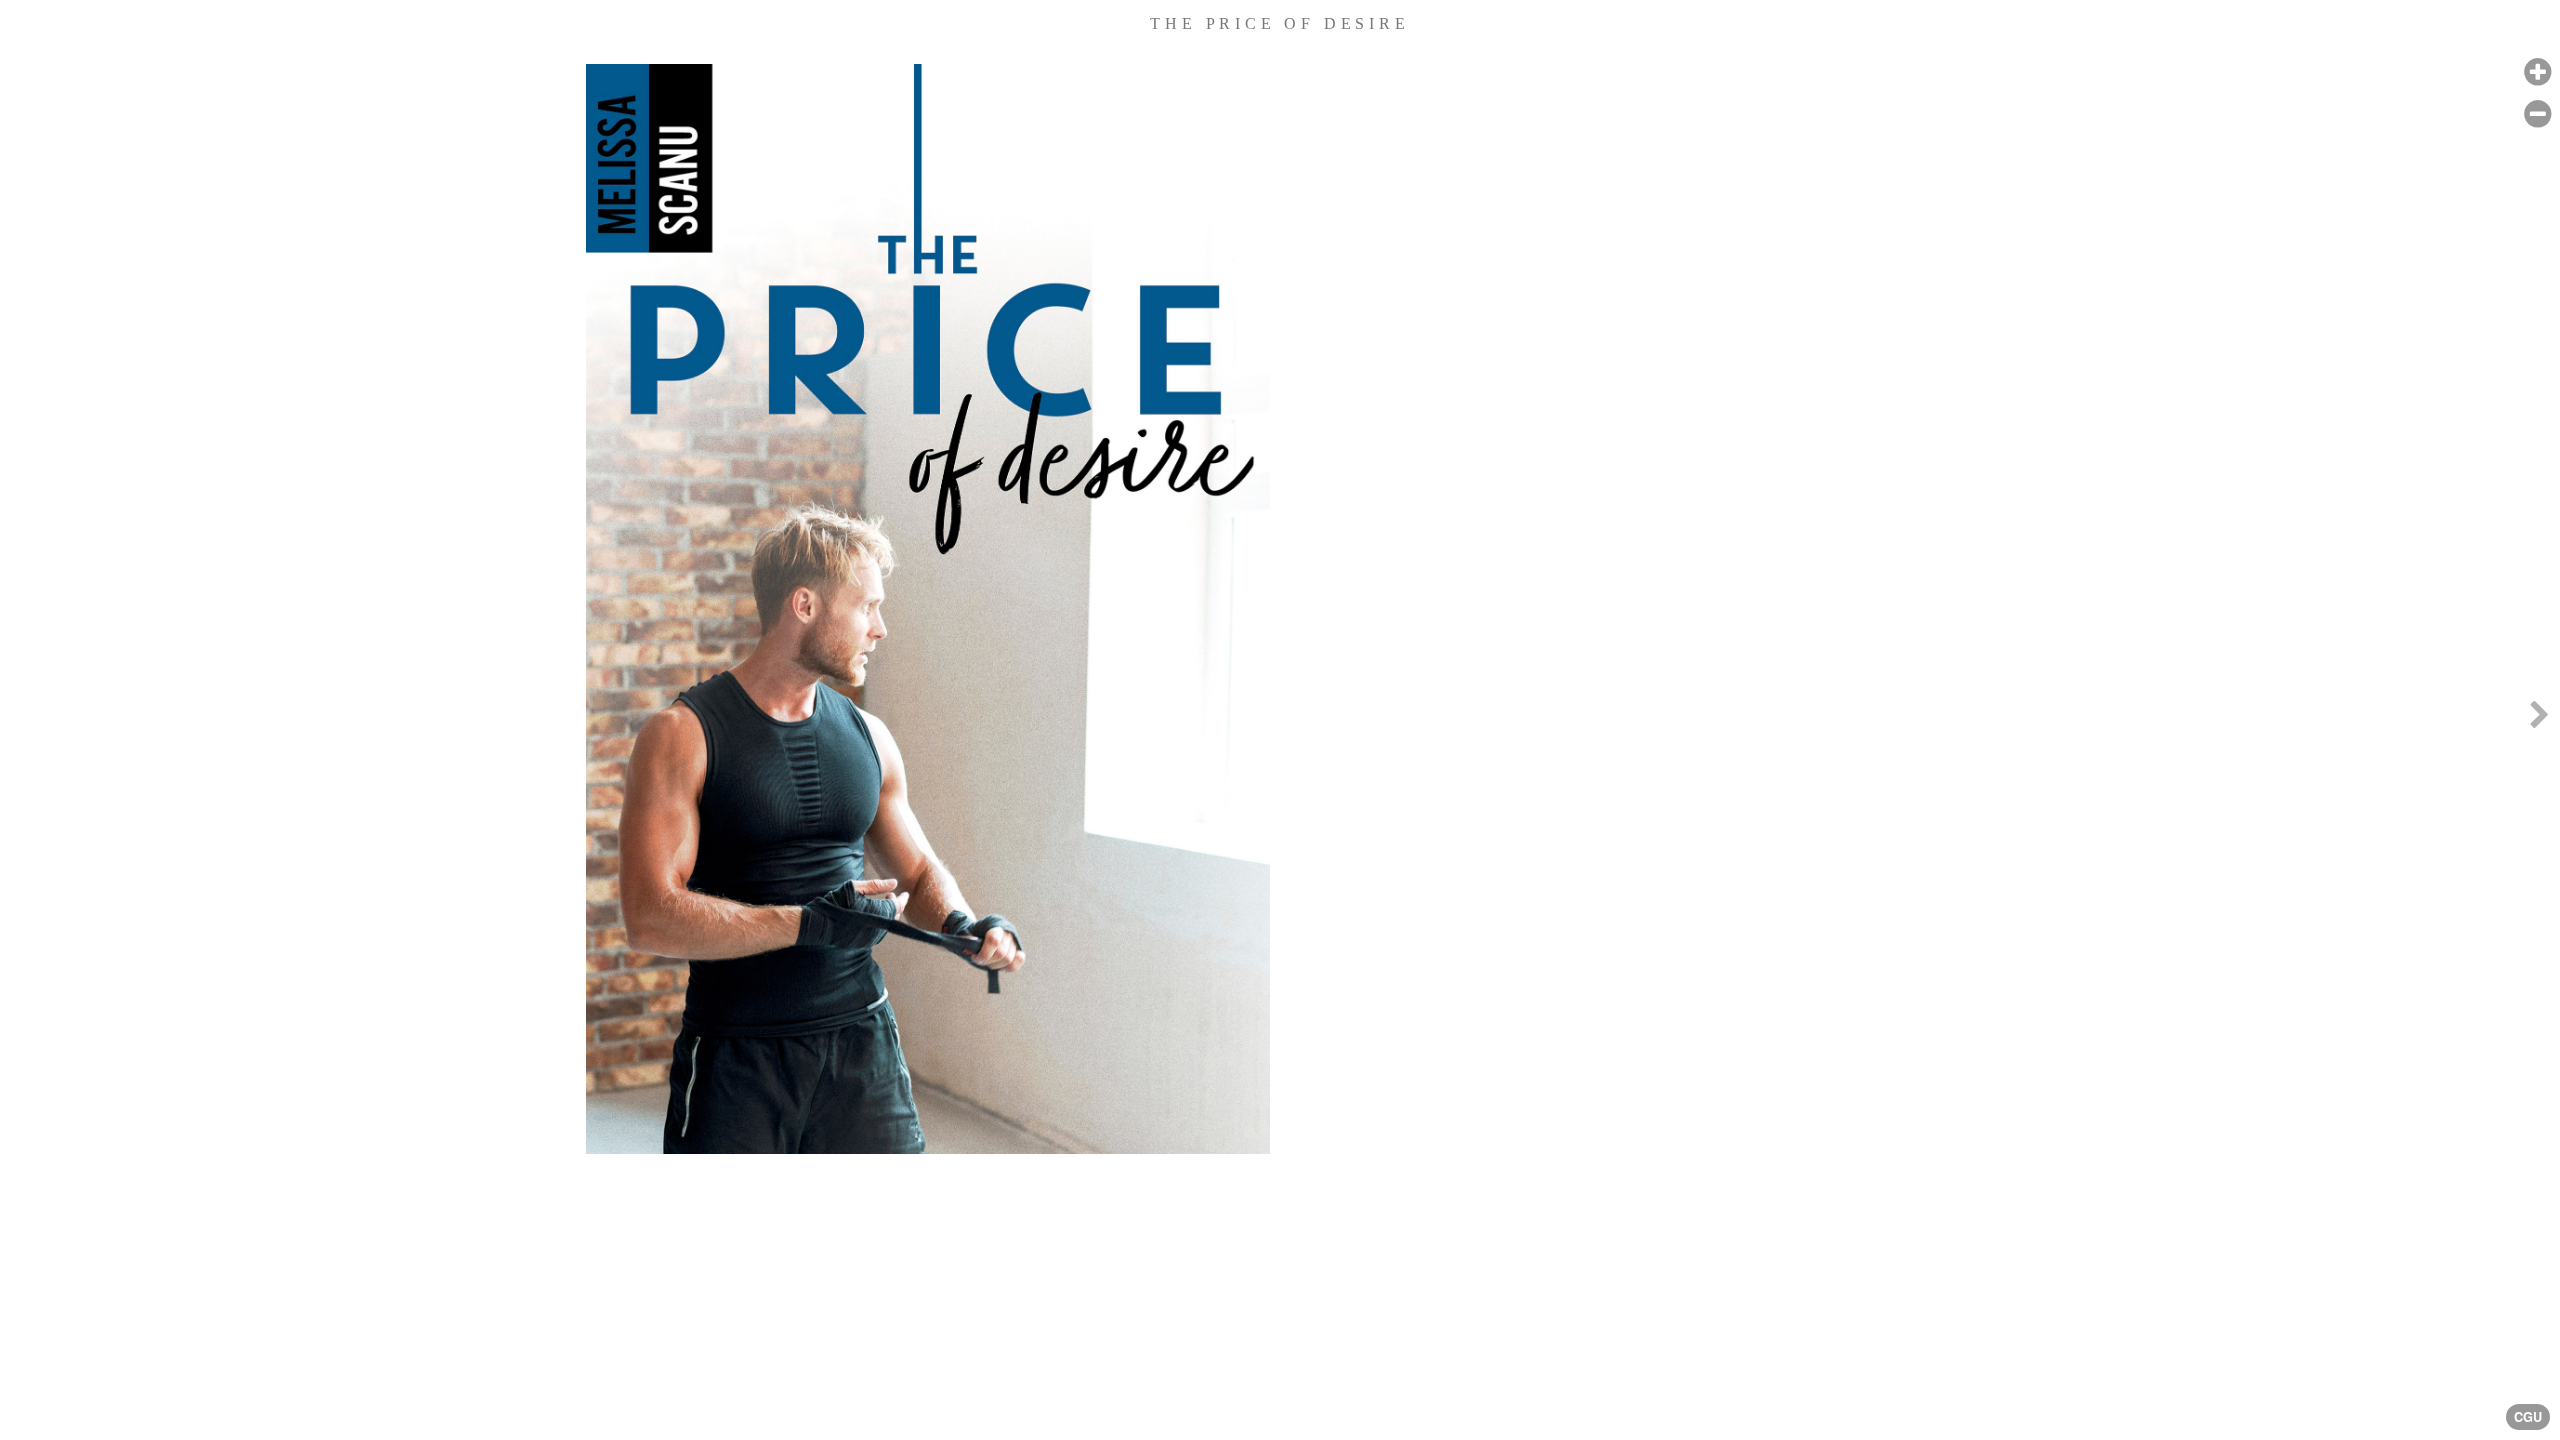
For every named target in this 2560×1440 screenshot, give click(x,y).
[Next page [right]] (2539, 720)
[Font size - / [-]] (2537, 114)
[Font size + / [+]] (2537, 72)
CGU (2528, 1417)
